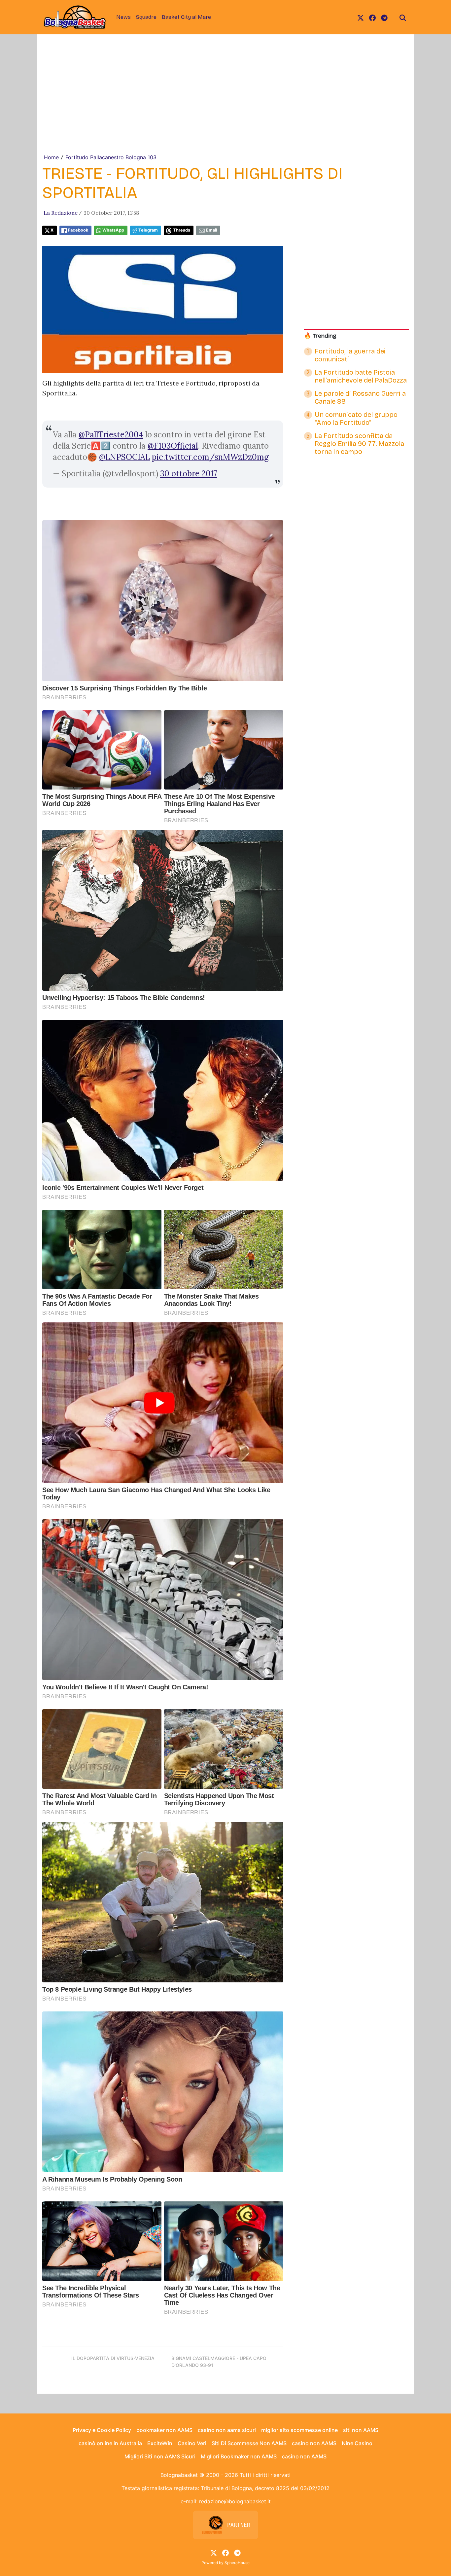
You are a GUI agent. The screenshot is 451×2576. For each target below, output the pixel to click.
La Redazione (61, 213)
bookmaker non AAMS (164, 2430)
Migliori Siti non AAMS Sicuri (160, 2456)
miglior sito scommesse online (299, 2430)
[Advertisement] (225, 104)
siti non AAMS (361, 2430)
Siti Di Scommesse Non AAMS (249, 2443)
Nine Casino (357, 2443)
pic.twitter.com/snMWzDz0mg (210, 457)
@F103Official (173, 446)
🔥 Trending (320, 336)
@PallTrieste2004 (111, 435)
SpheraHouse (237, 2563)
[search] (403, 17)
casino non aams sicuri (227, 2430)
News (123, 17)
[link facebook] (372, 17)
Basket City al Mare (186, 17)
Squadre (146, 17)
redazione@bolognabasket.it (235, 2501)
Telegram (148, 230)
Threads (182, 230)
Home (51, 157)
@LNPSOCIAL (124, 457)
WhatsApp (113, 230)
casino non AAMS (314, 2443)
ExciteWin (160, 2443)
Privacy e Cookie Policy (102, 2430)
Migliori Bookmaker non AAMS (239, 2456)
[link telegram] (384, 17)
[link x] (361, 17)
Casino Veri (192, 2443)
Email (211, 230)
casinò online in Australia (110, 2443)
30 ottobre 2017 (189, 474)
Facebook (78, 230)
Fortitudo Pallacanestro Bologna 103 (111, 157)
